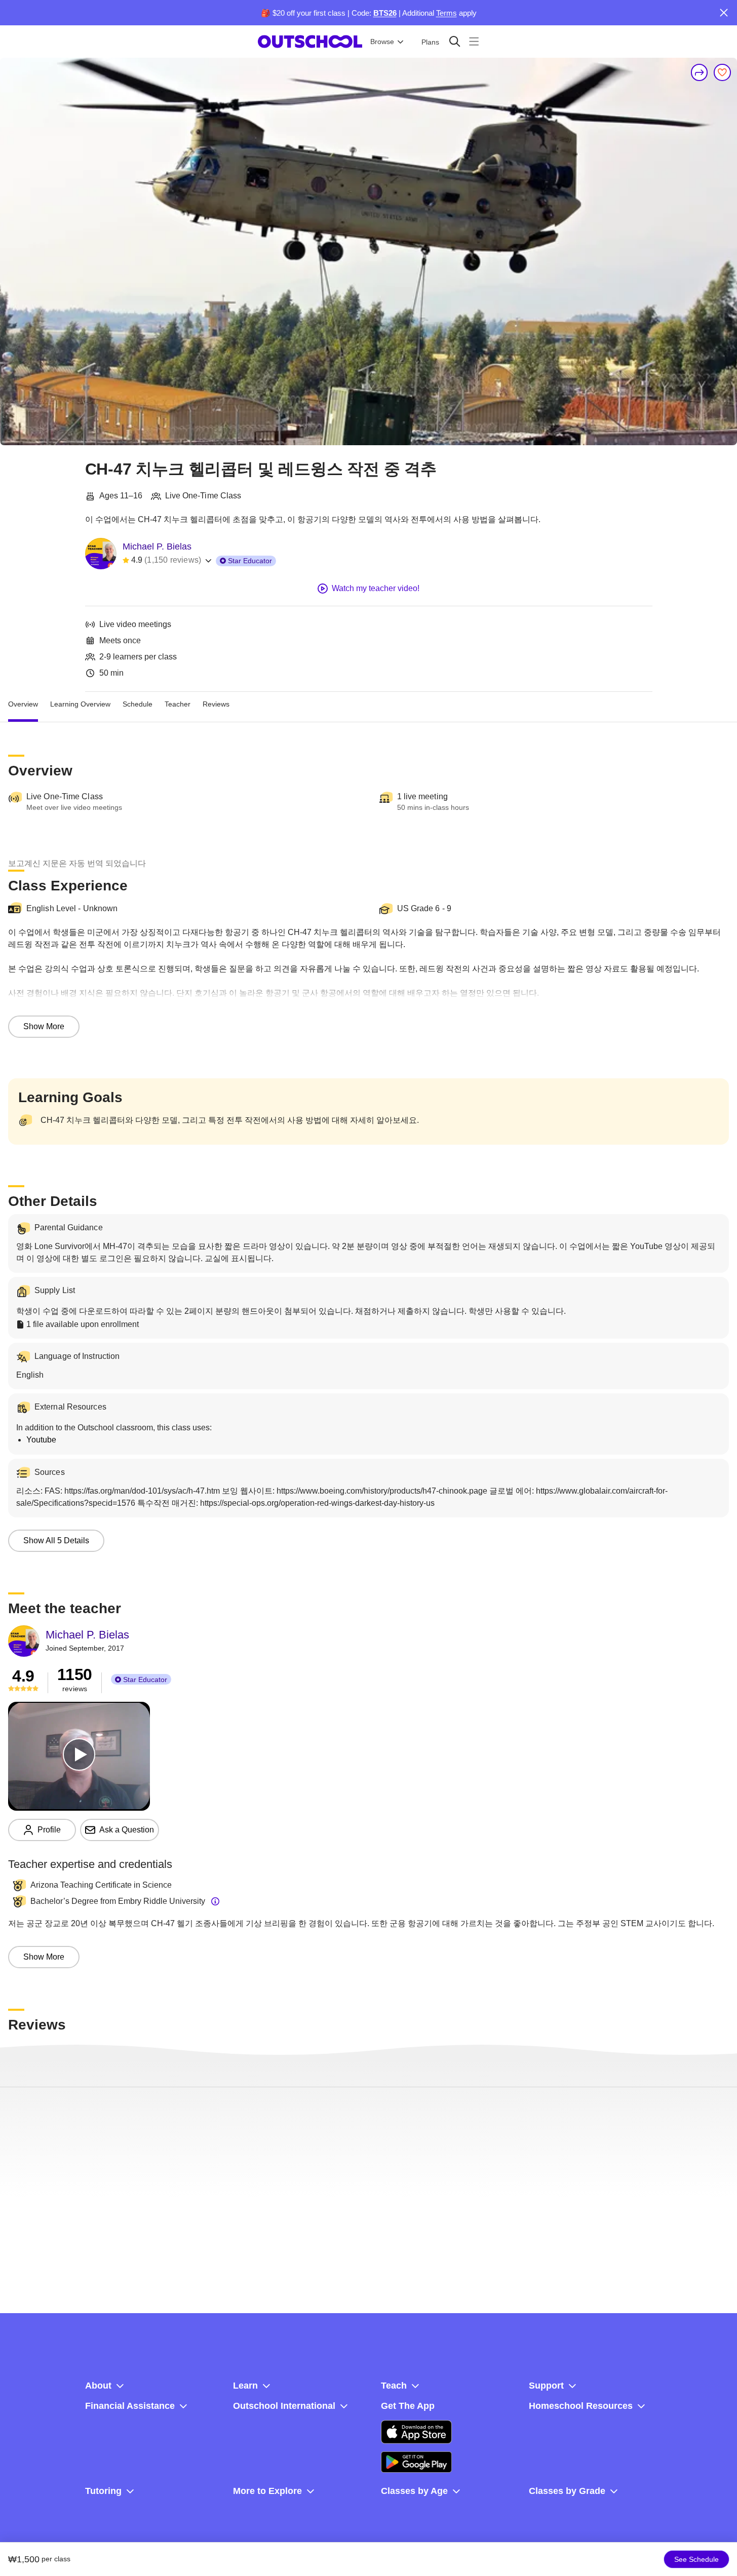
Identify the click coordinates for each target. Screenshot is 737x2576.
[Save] (722, 72)
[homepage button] (310, 42)
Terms (447, 13)
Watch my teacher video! (376, 588)
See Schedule (696, 2559)
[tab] (23, 704)
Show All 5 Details (56, 1540)
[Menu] (474, 41)
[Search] (455, 41)
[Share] (700, 72)
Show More (44, 1026)
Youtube (41, 1440)
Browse (382, 42)
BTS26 (385, 13)
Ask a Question (127, 1830)
